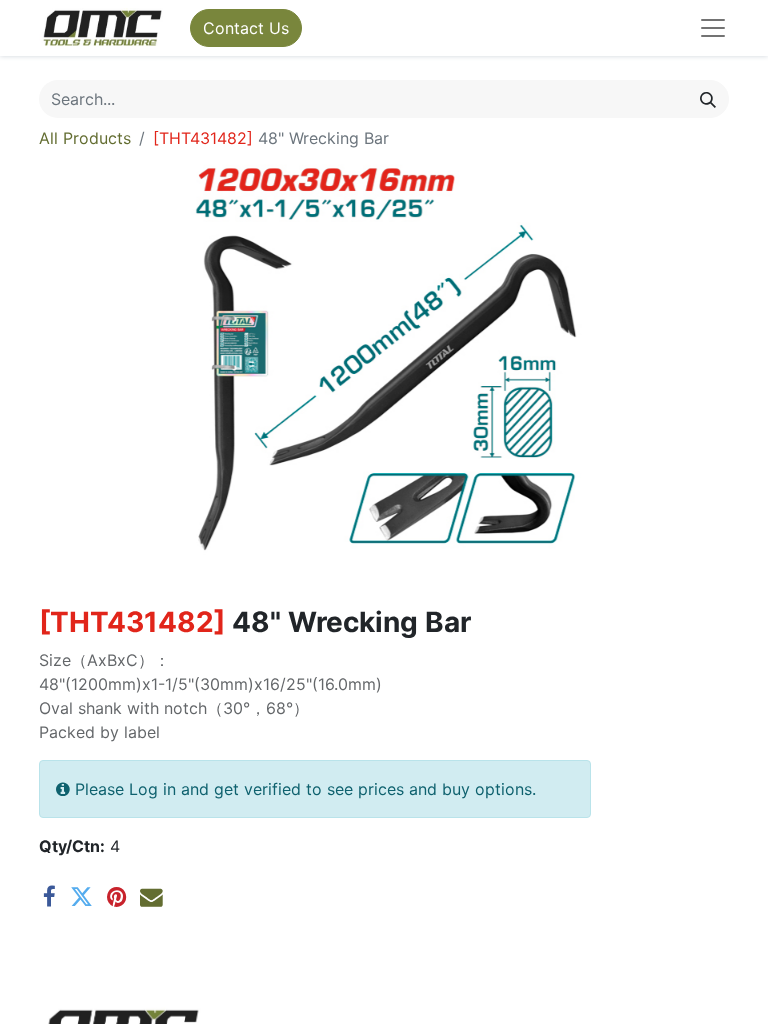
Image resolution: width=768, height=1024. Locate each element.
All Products (85, 138)
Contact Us (246, 28)
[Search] (708, 99)
